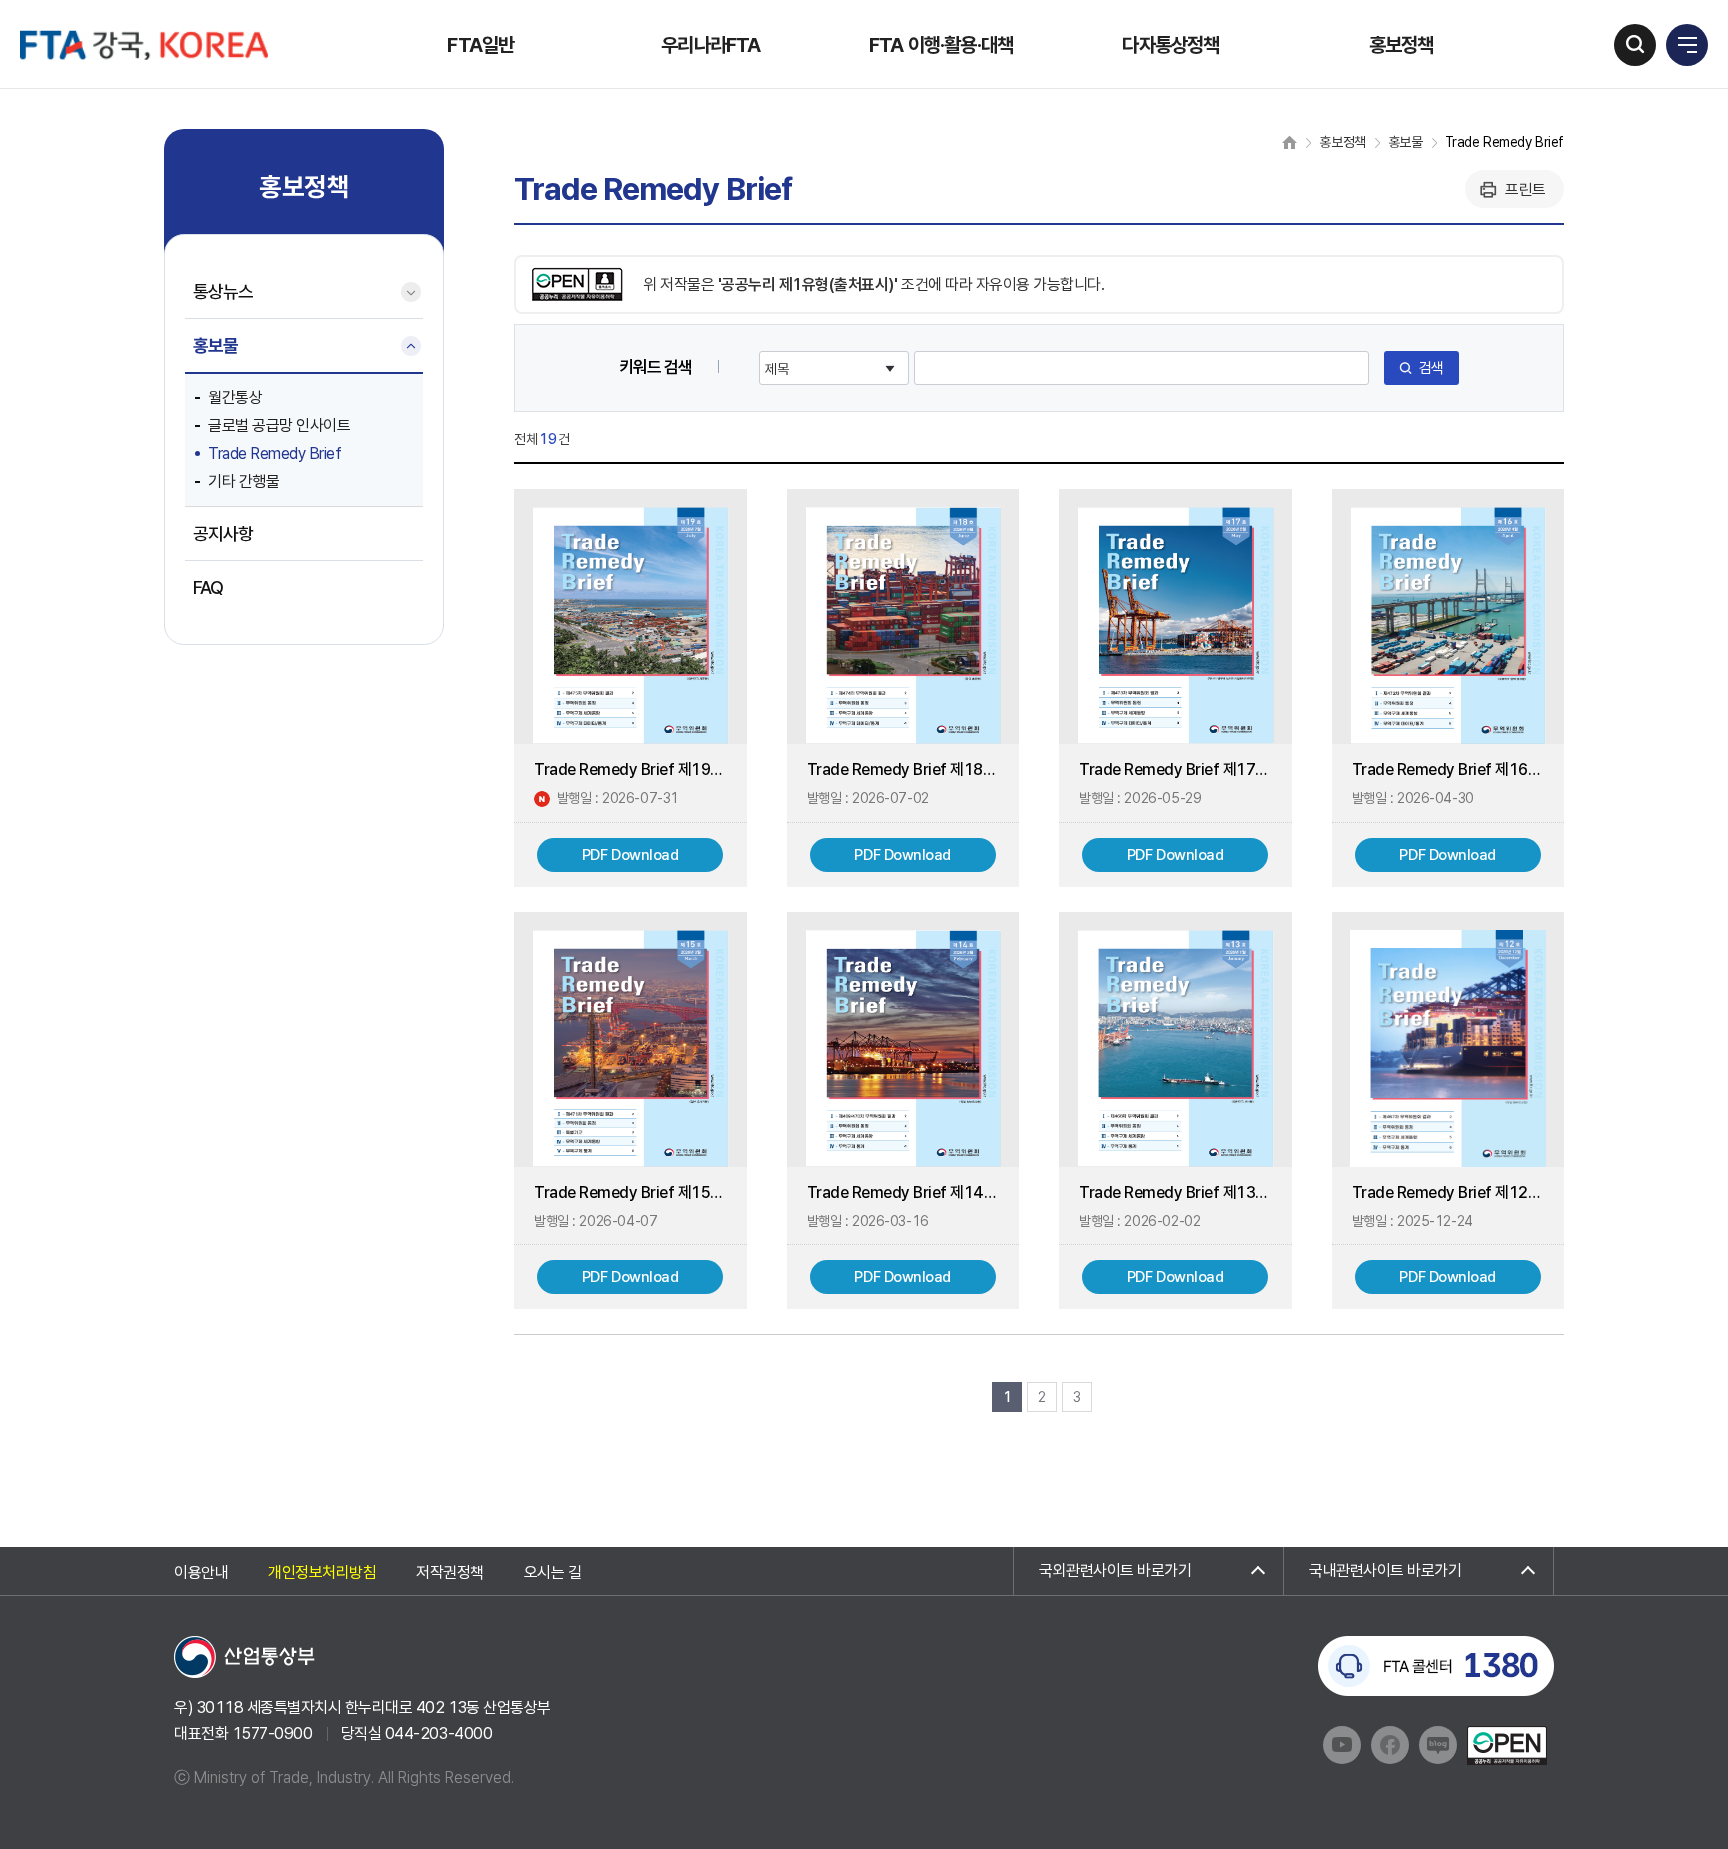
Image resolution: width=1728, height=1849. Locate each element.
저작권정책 (450, 1572)
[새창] (245, 1656)
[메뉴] (1687, 45)
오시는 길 (553, 1572)
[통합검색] (1635, 45)
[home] (1289, 142)
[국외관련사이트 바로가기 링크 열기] (1148, 1571)
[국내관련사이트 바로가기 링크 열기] (1418, 1571)
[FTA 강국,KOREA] (144, 45)
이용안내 (201, 1572)
